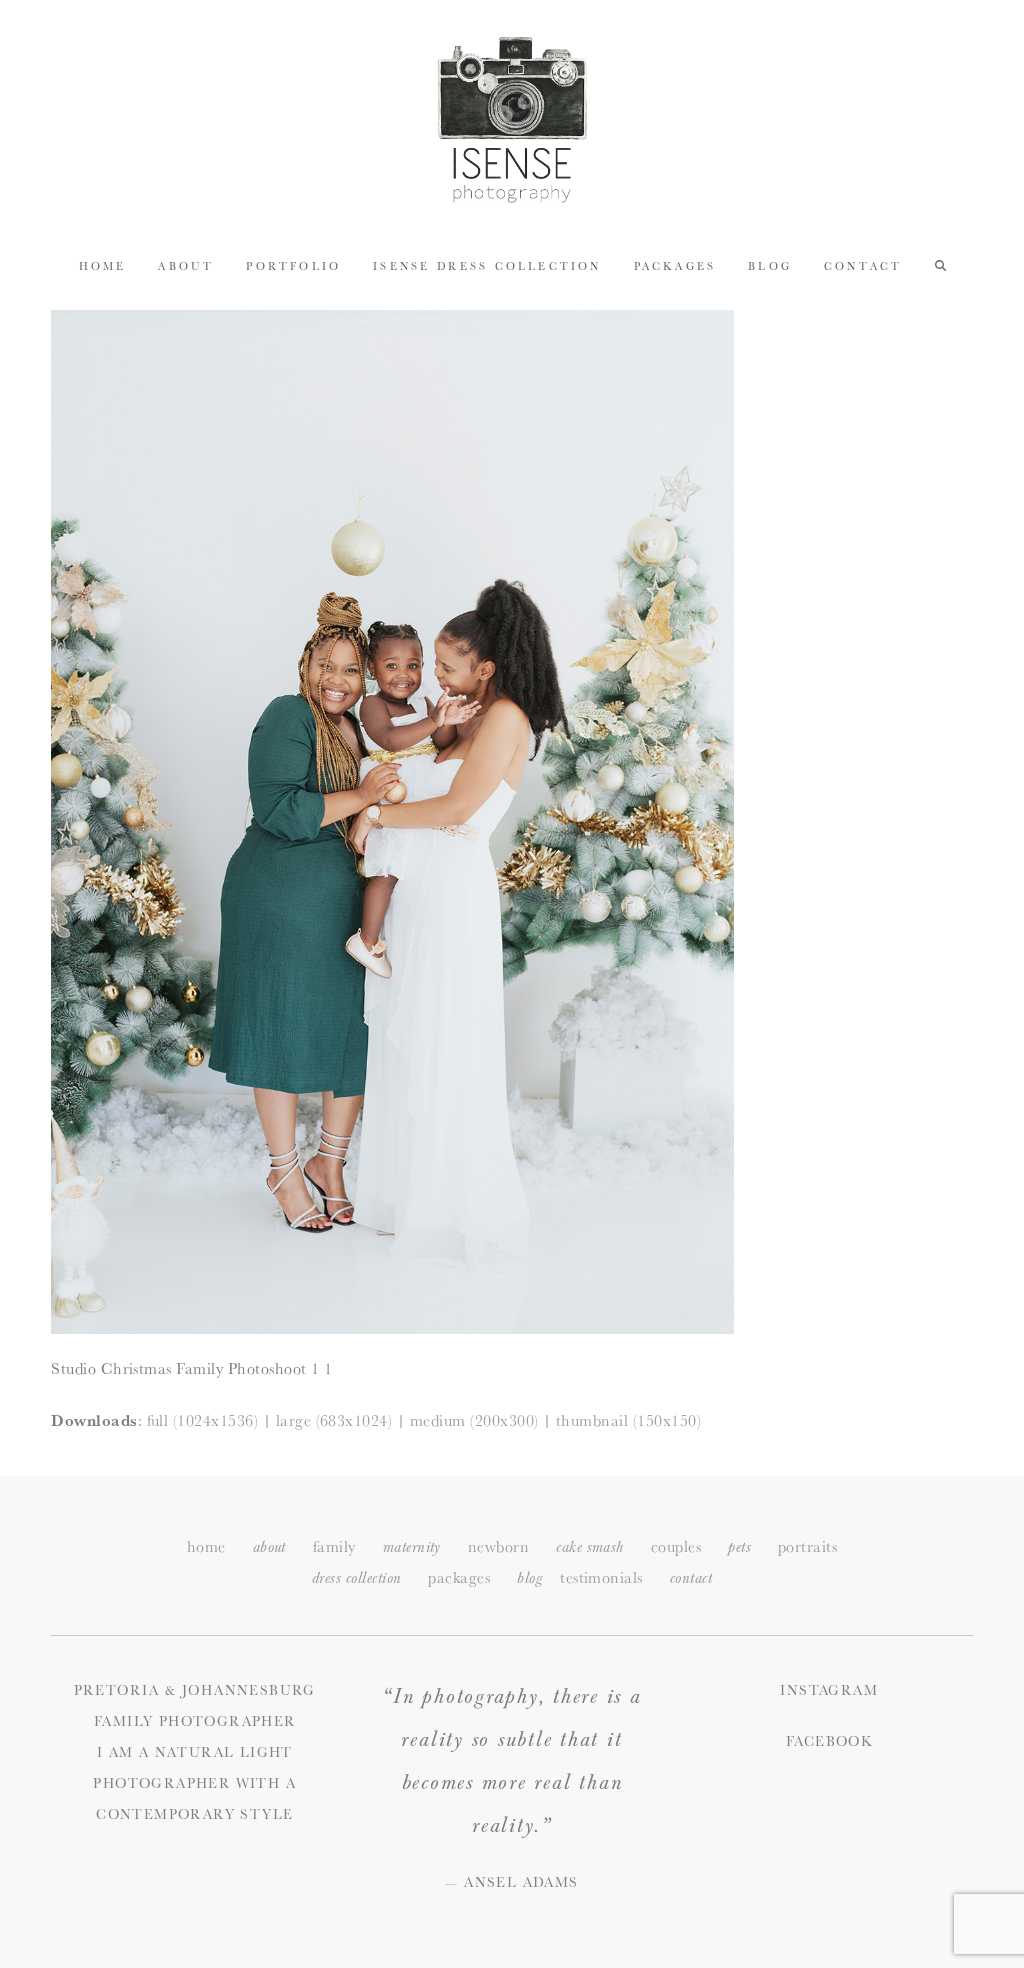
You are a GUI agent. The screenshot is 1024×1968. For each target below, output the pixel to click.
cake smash (590, 1547)
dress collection (357, 1578)
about (269, 1547)
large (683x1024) (334, 1420)
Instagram (829, 1690)
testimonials (601, 1577)
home (206, 1546)
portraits (807, 1546)
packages (459, 1577)
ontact (691, 1578)
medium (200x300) (474, 1420)
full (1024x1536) (203, 1420)
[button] (940, 265)
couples (676, 1546)
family (334, 1546)
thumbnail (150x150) (628, 1420)
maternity (412, 1547)
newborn (498, 1546)
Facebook (829, 1741)
